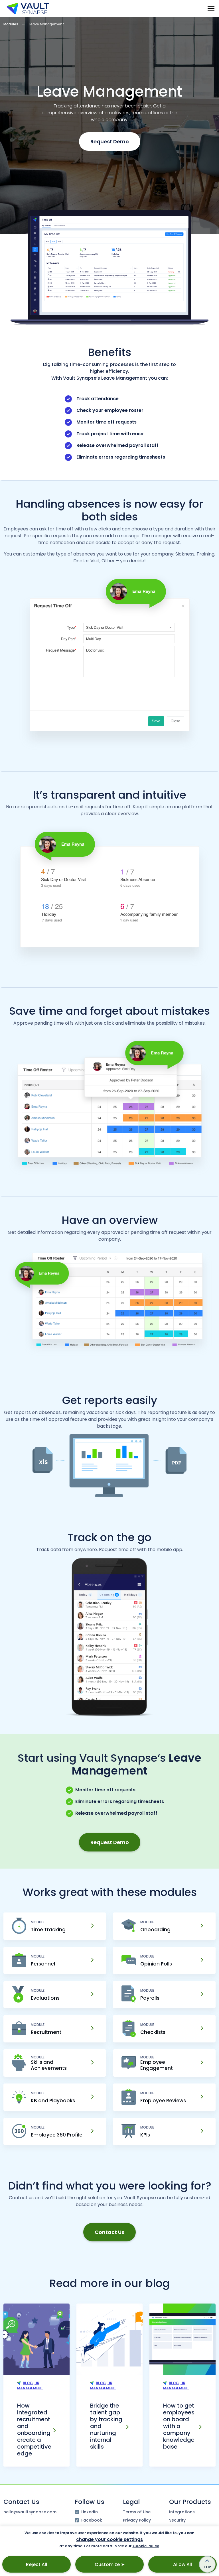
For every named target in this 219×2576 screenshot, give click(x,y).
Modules (11, 24)
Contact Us (109, 2232)
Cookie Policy (146, 2546)
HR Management (30, 2385)
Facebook (92, 2520)
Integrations (182, 2512)
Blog (28, 2383)
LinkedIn (90, 2512)
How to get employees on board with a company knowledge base (179, 2426)
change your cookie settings (109, 2539)
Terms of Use (137, 2512)
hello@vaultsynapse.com (30, 2512)
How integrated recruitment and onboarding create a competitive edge (34, 2430)
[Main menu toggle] (211, 8)
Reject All (36, 2564)
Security (177, 2520)
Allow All (182, 2564)
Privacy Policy (137, 2520)
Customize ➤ (110, 2564)
